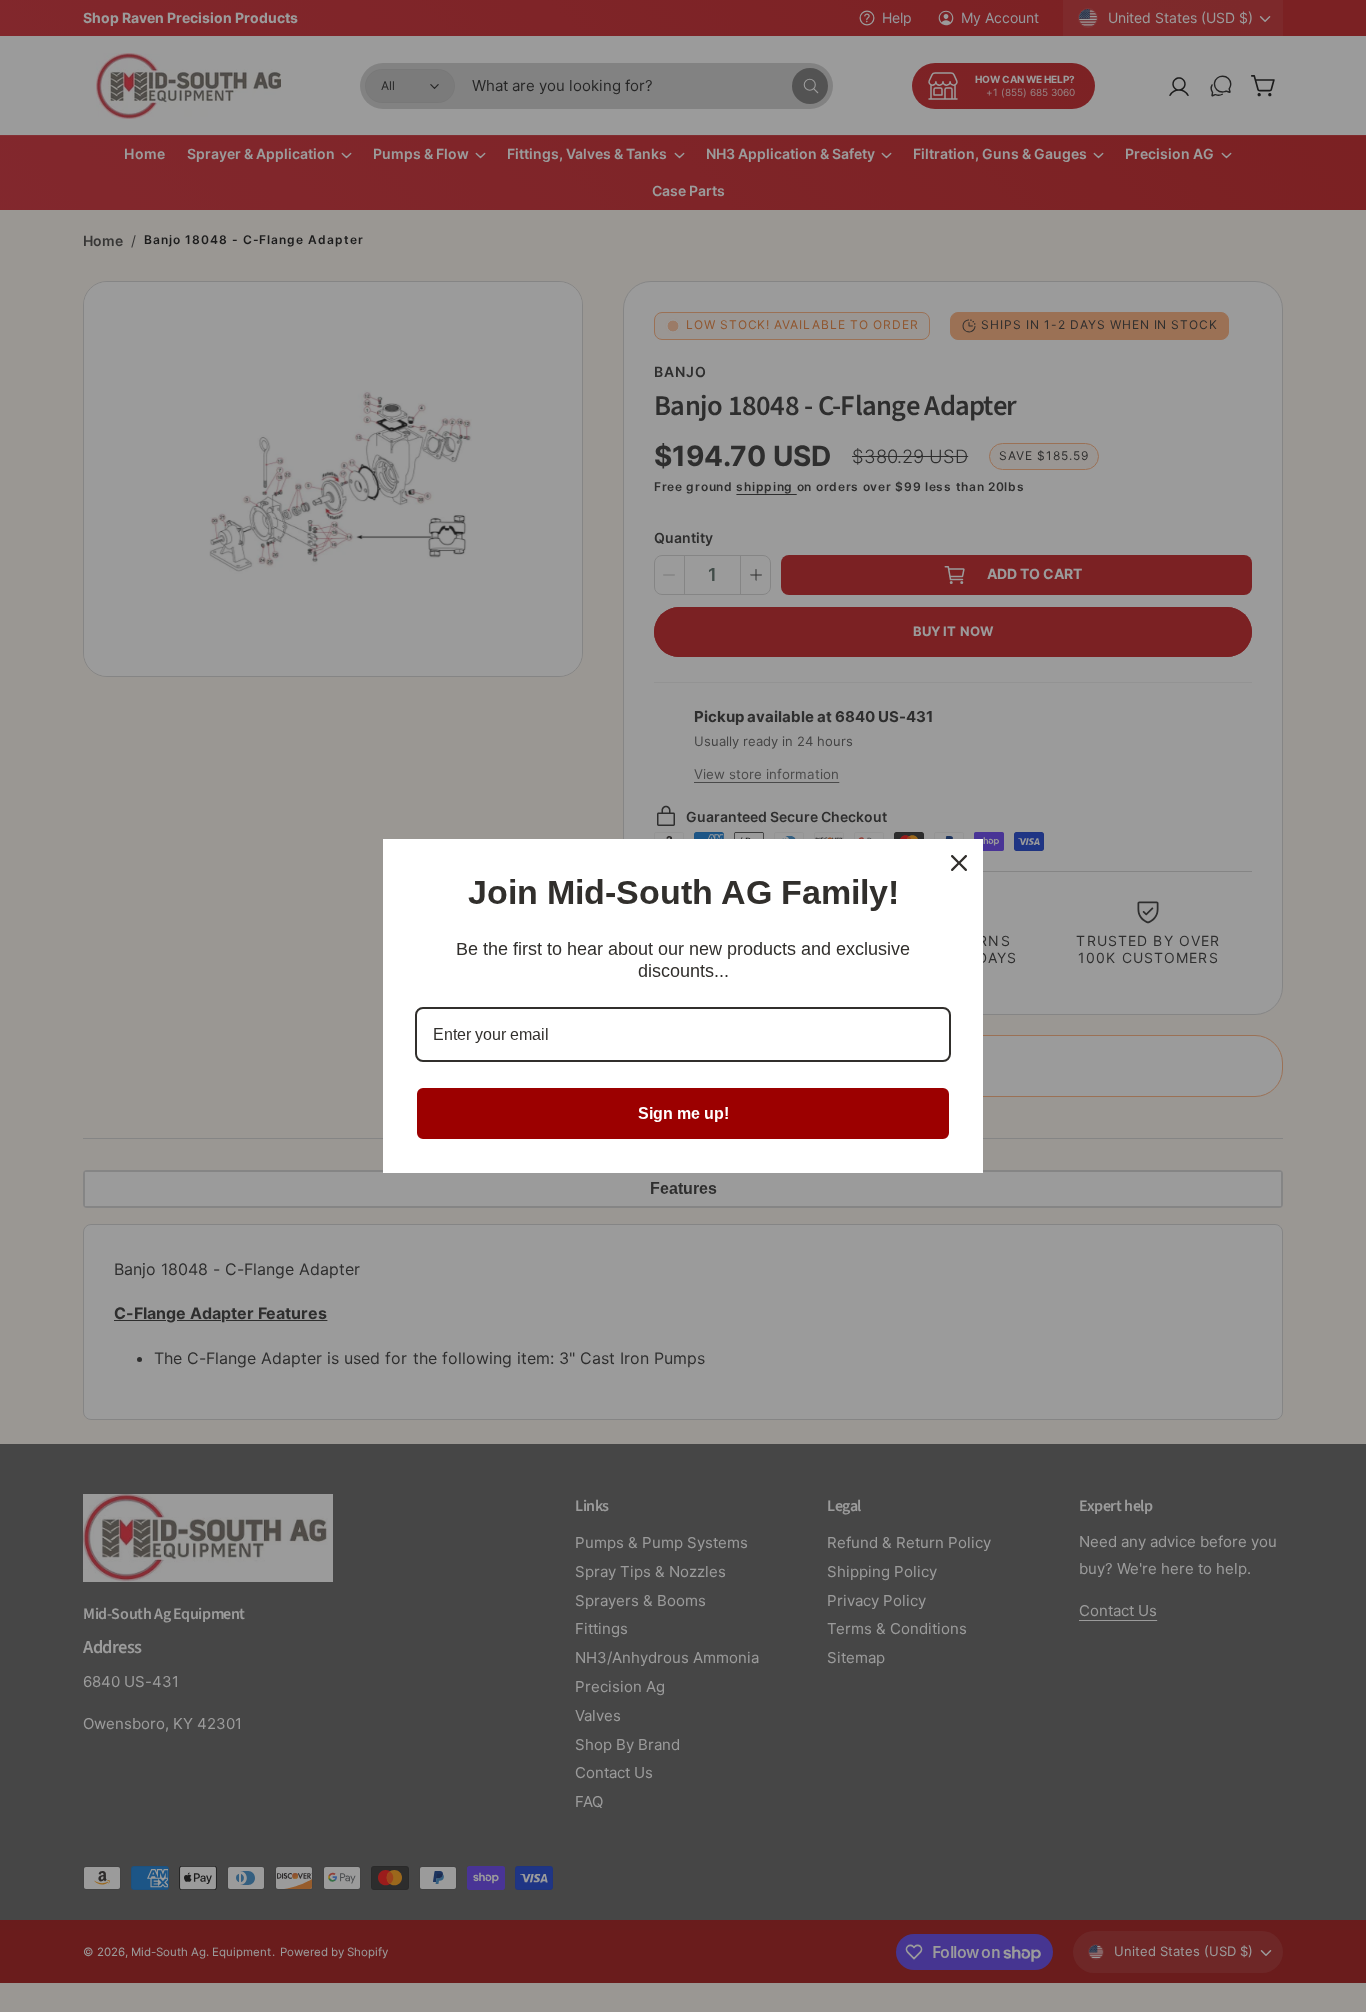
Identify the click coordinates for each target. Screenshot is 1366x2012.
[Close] (959, 863)
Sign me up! (683, 1113)
